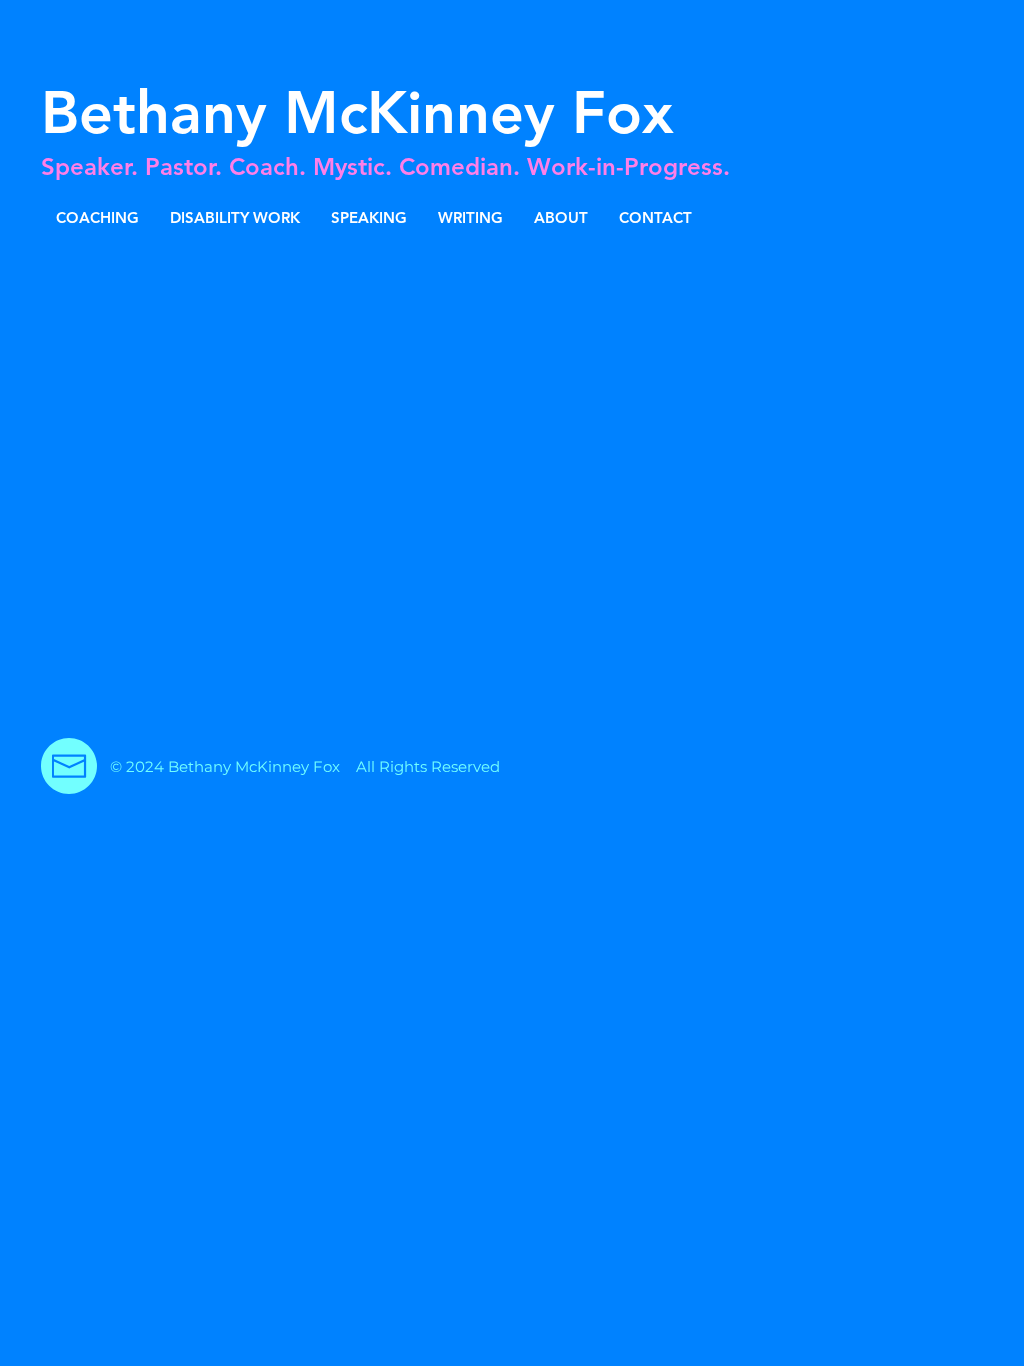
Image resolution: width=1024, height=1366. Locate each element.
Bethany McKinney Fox (357, 113)
